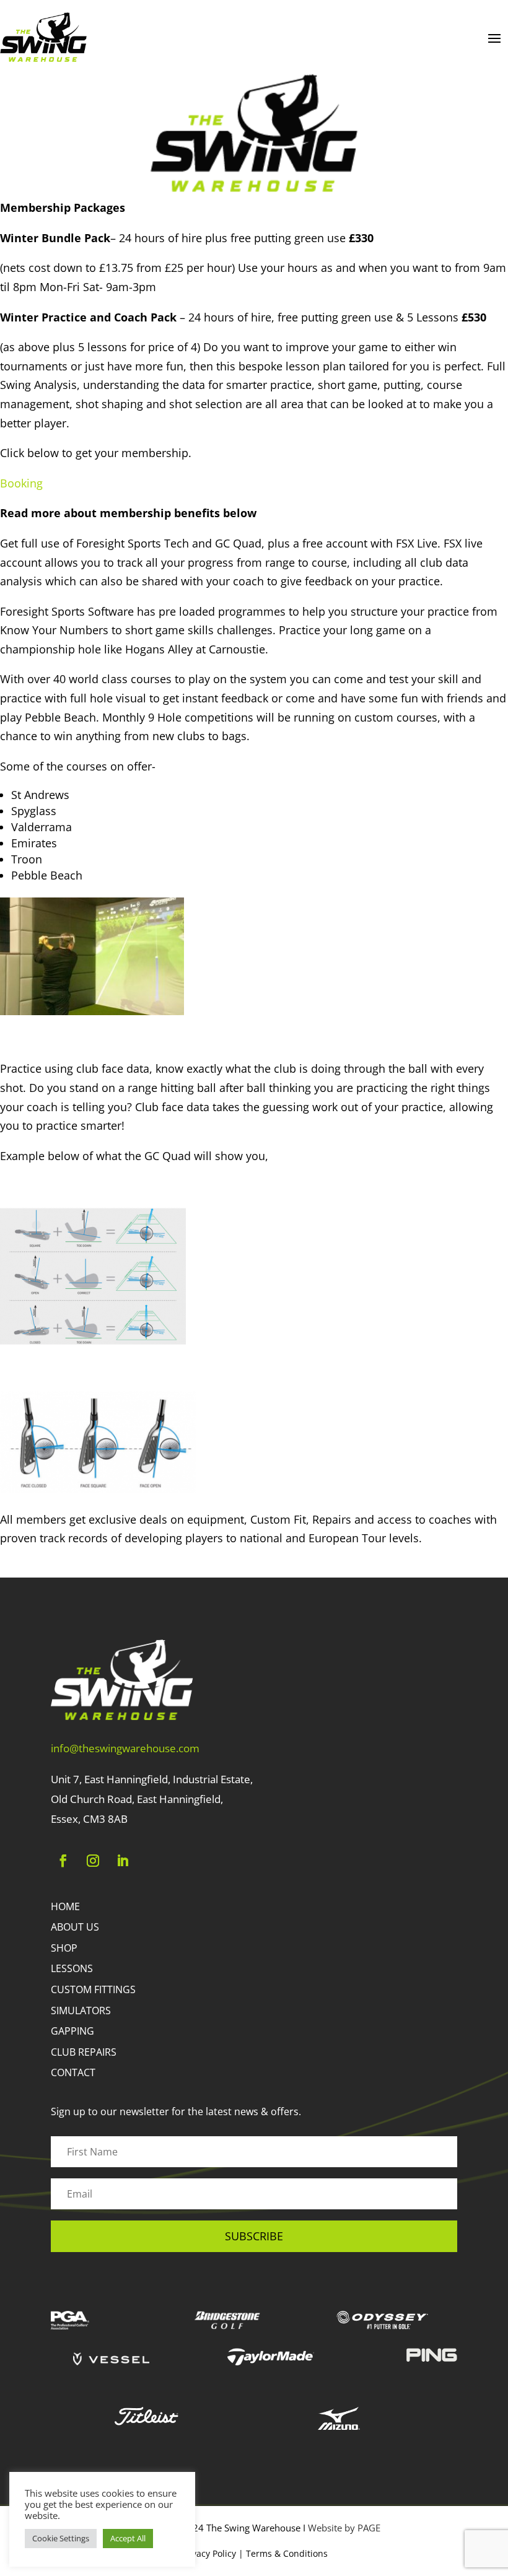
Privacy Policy (208, 2553)
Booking (21, 483)
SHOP (64, 1948)
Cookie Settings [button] (61, 2538)
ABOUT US (75, 1927)
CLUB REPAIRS (84, 2052)
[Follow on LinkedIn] (123, 1861)
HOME (65, 1906)
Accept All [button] (128, 2538)
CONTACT (73, 2072)
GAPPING (72, 2031)
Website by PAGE (344, 2528)
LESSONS (72, 1968)
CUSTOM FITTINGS (93, 1989)
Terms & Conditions (287, 2553)
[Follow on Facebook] (63, 1861)
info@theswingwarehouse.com (125, 1748)
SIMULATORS (81, 2011)
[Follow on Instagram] (93, 1861)
